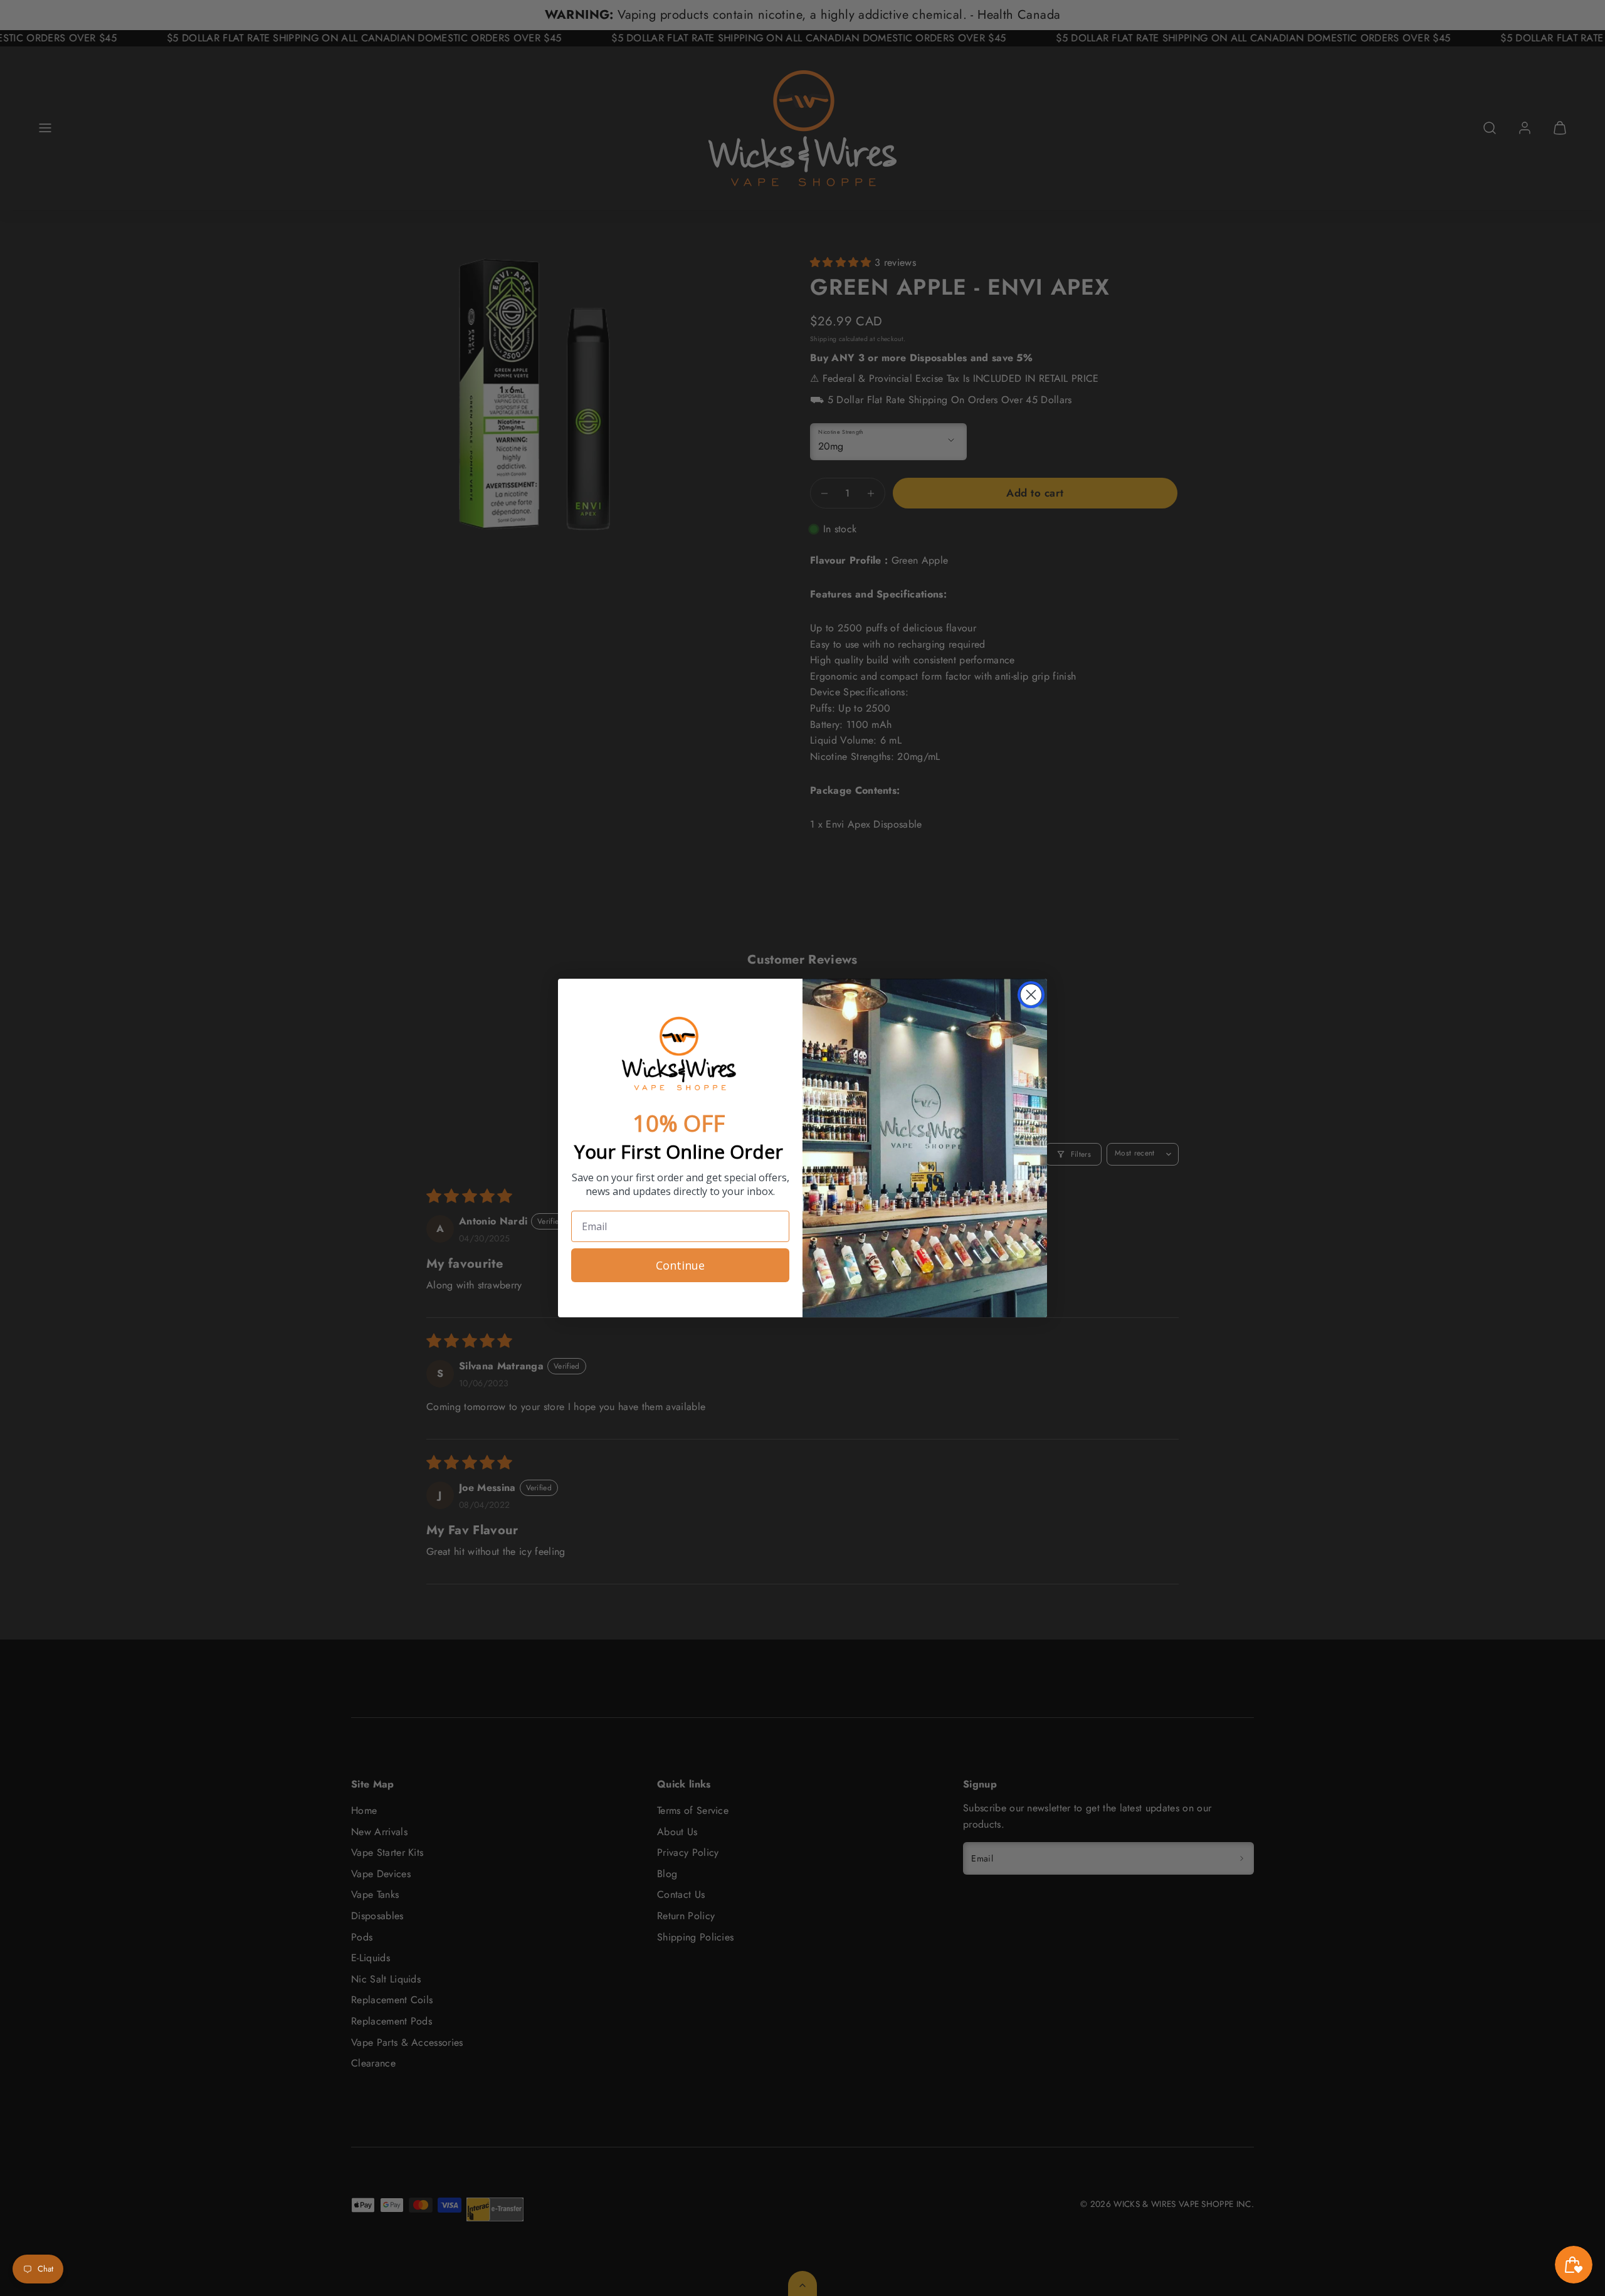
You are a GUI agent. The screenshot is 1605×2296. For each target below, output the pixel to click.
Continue (680, 1265)
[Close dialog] (1031, 995)
